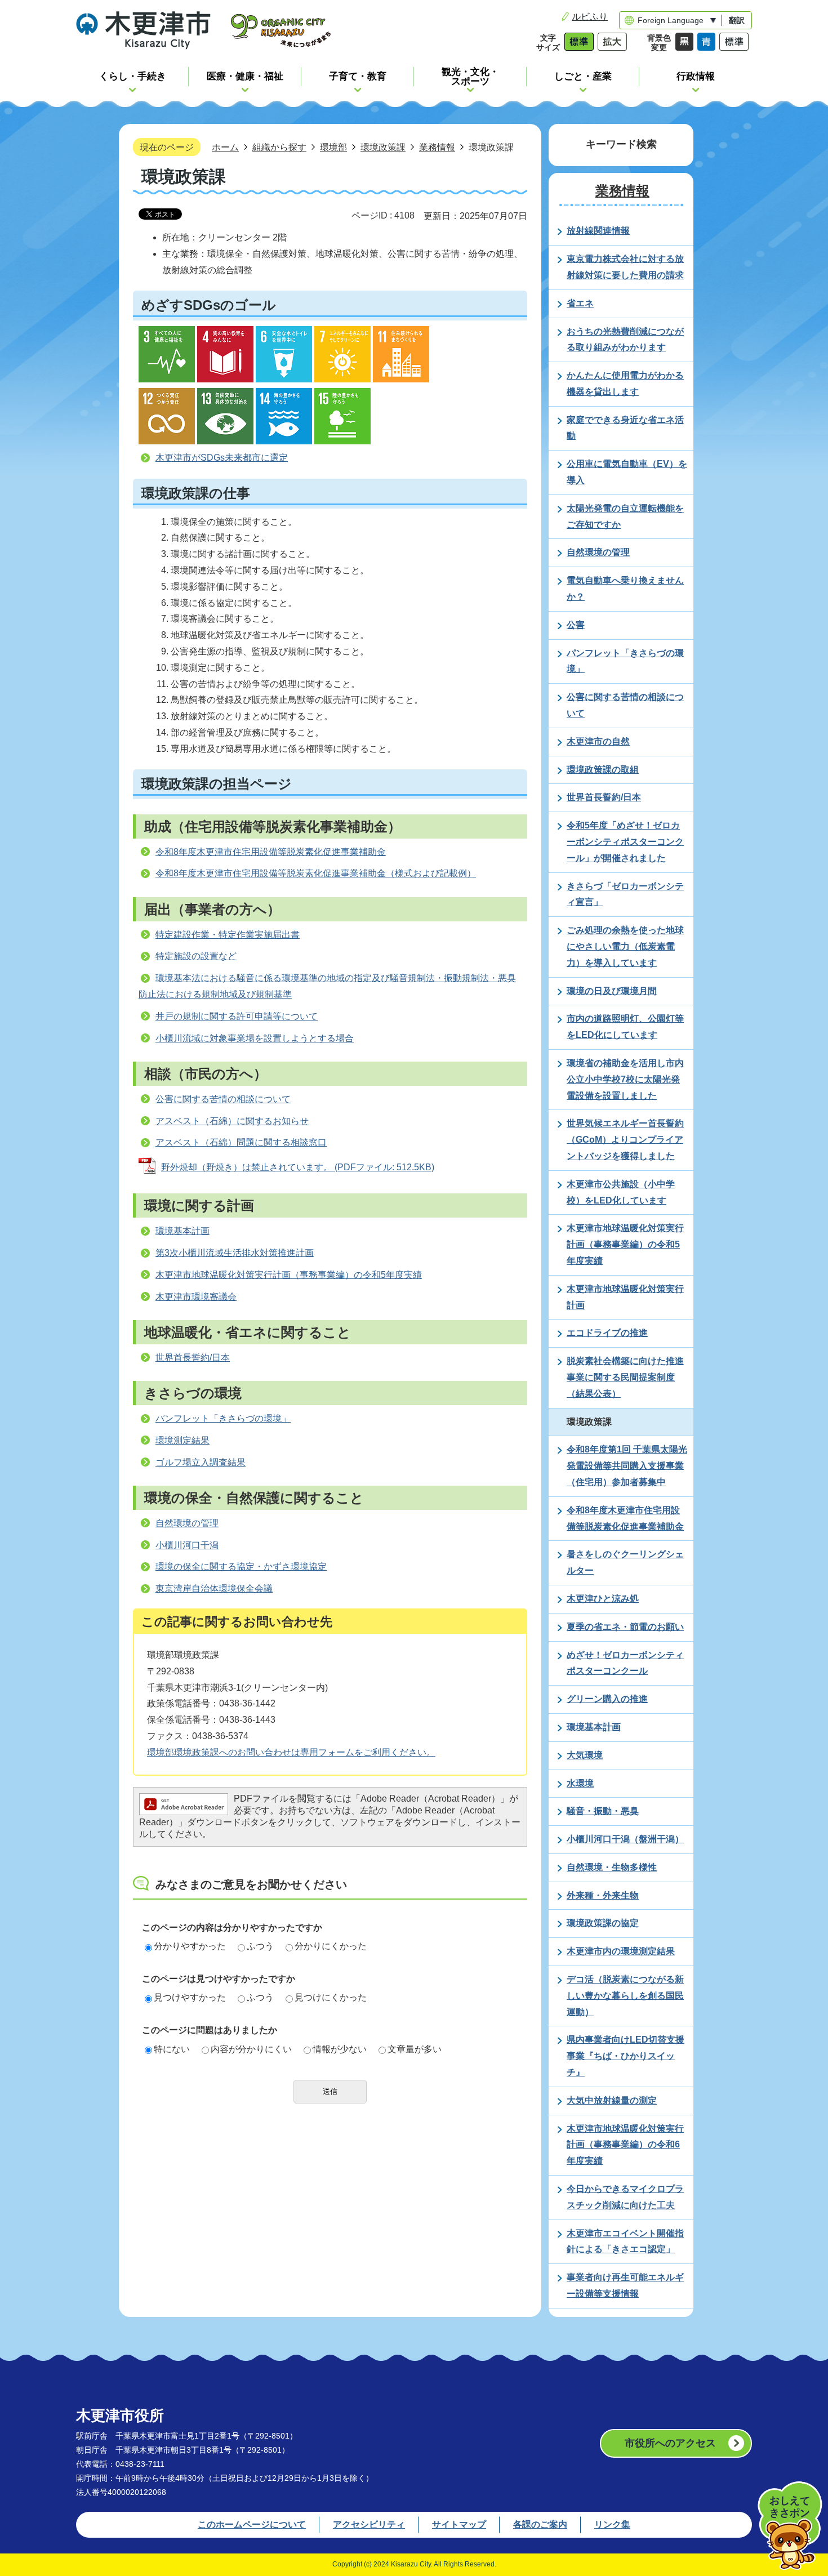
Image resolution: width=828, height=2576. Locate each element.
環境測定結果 (182, 1440)
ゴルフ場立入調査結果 (201, 1462)
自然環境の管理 (187, 1523)
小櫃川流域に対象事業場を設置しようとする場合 (255, 1038)
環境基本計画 (182, 1231)
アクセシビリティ (369, 2524)
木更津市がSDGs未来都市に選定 (222, 458)
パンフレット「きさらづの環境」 (223, 1418)
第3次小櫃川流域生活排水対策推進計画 (235, 1253)
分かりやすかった (190, 1946)
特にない (172, 2049)
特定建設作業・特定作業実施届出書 (228, 935)
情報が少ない (340, 2049)
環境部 (333, 147)
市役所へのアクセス (670, 2443)
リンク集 (612, 2524)
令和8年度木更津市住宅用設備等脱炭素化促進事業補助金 (271, 852)
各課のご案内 (540, 2524)
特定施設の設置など (196, 956)
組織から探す (279, 147)
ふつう (260, 1946)
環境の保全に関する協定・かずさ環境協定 (241, 1566)
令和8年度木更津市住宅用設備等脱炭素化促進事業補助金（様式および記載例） (316, 873)
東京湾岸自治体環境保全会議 (214, 1588)
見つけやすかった (190, 1997)
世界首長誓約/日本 (193, 1358)
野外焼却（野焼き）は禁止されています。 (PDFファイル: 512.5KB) (298, 1167)
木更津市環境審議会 (196, 1297)
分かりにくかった (331, 1946)
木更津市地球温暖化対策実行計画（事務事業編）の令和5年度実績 (289, 1275)
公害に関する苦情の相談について (223, 1099)
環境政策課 (383, 147)
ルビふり (590, 17)
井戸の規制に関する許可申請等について (237, 1016)
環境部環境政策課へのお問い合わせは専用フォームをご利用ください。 (291, 1752)
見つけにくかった (331, 1997)
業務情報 (437, 147)
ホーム (225, 147)
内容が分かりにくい (251, 2049)
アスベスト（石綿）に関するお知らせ (232, 1121)
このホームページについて (252, 2524)
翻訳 (737, 20)
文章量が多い (415, 2049)
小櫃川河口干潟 (187, 1545)
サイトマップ (459, 2524)
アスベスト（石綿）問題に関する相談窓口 (241, 1142)
